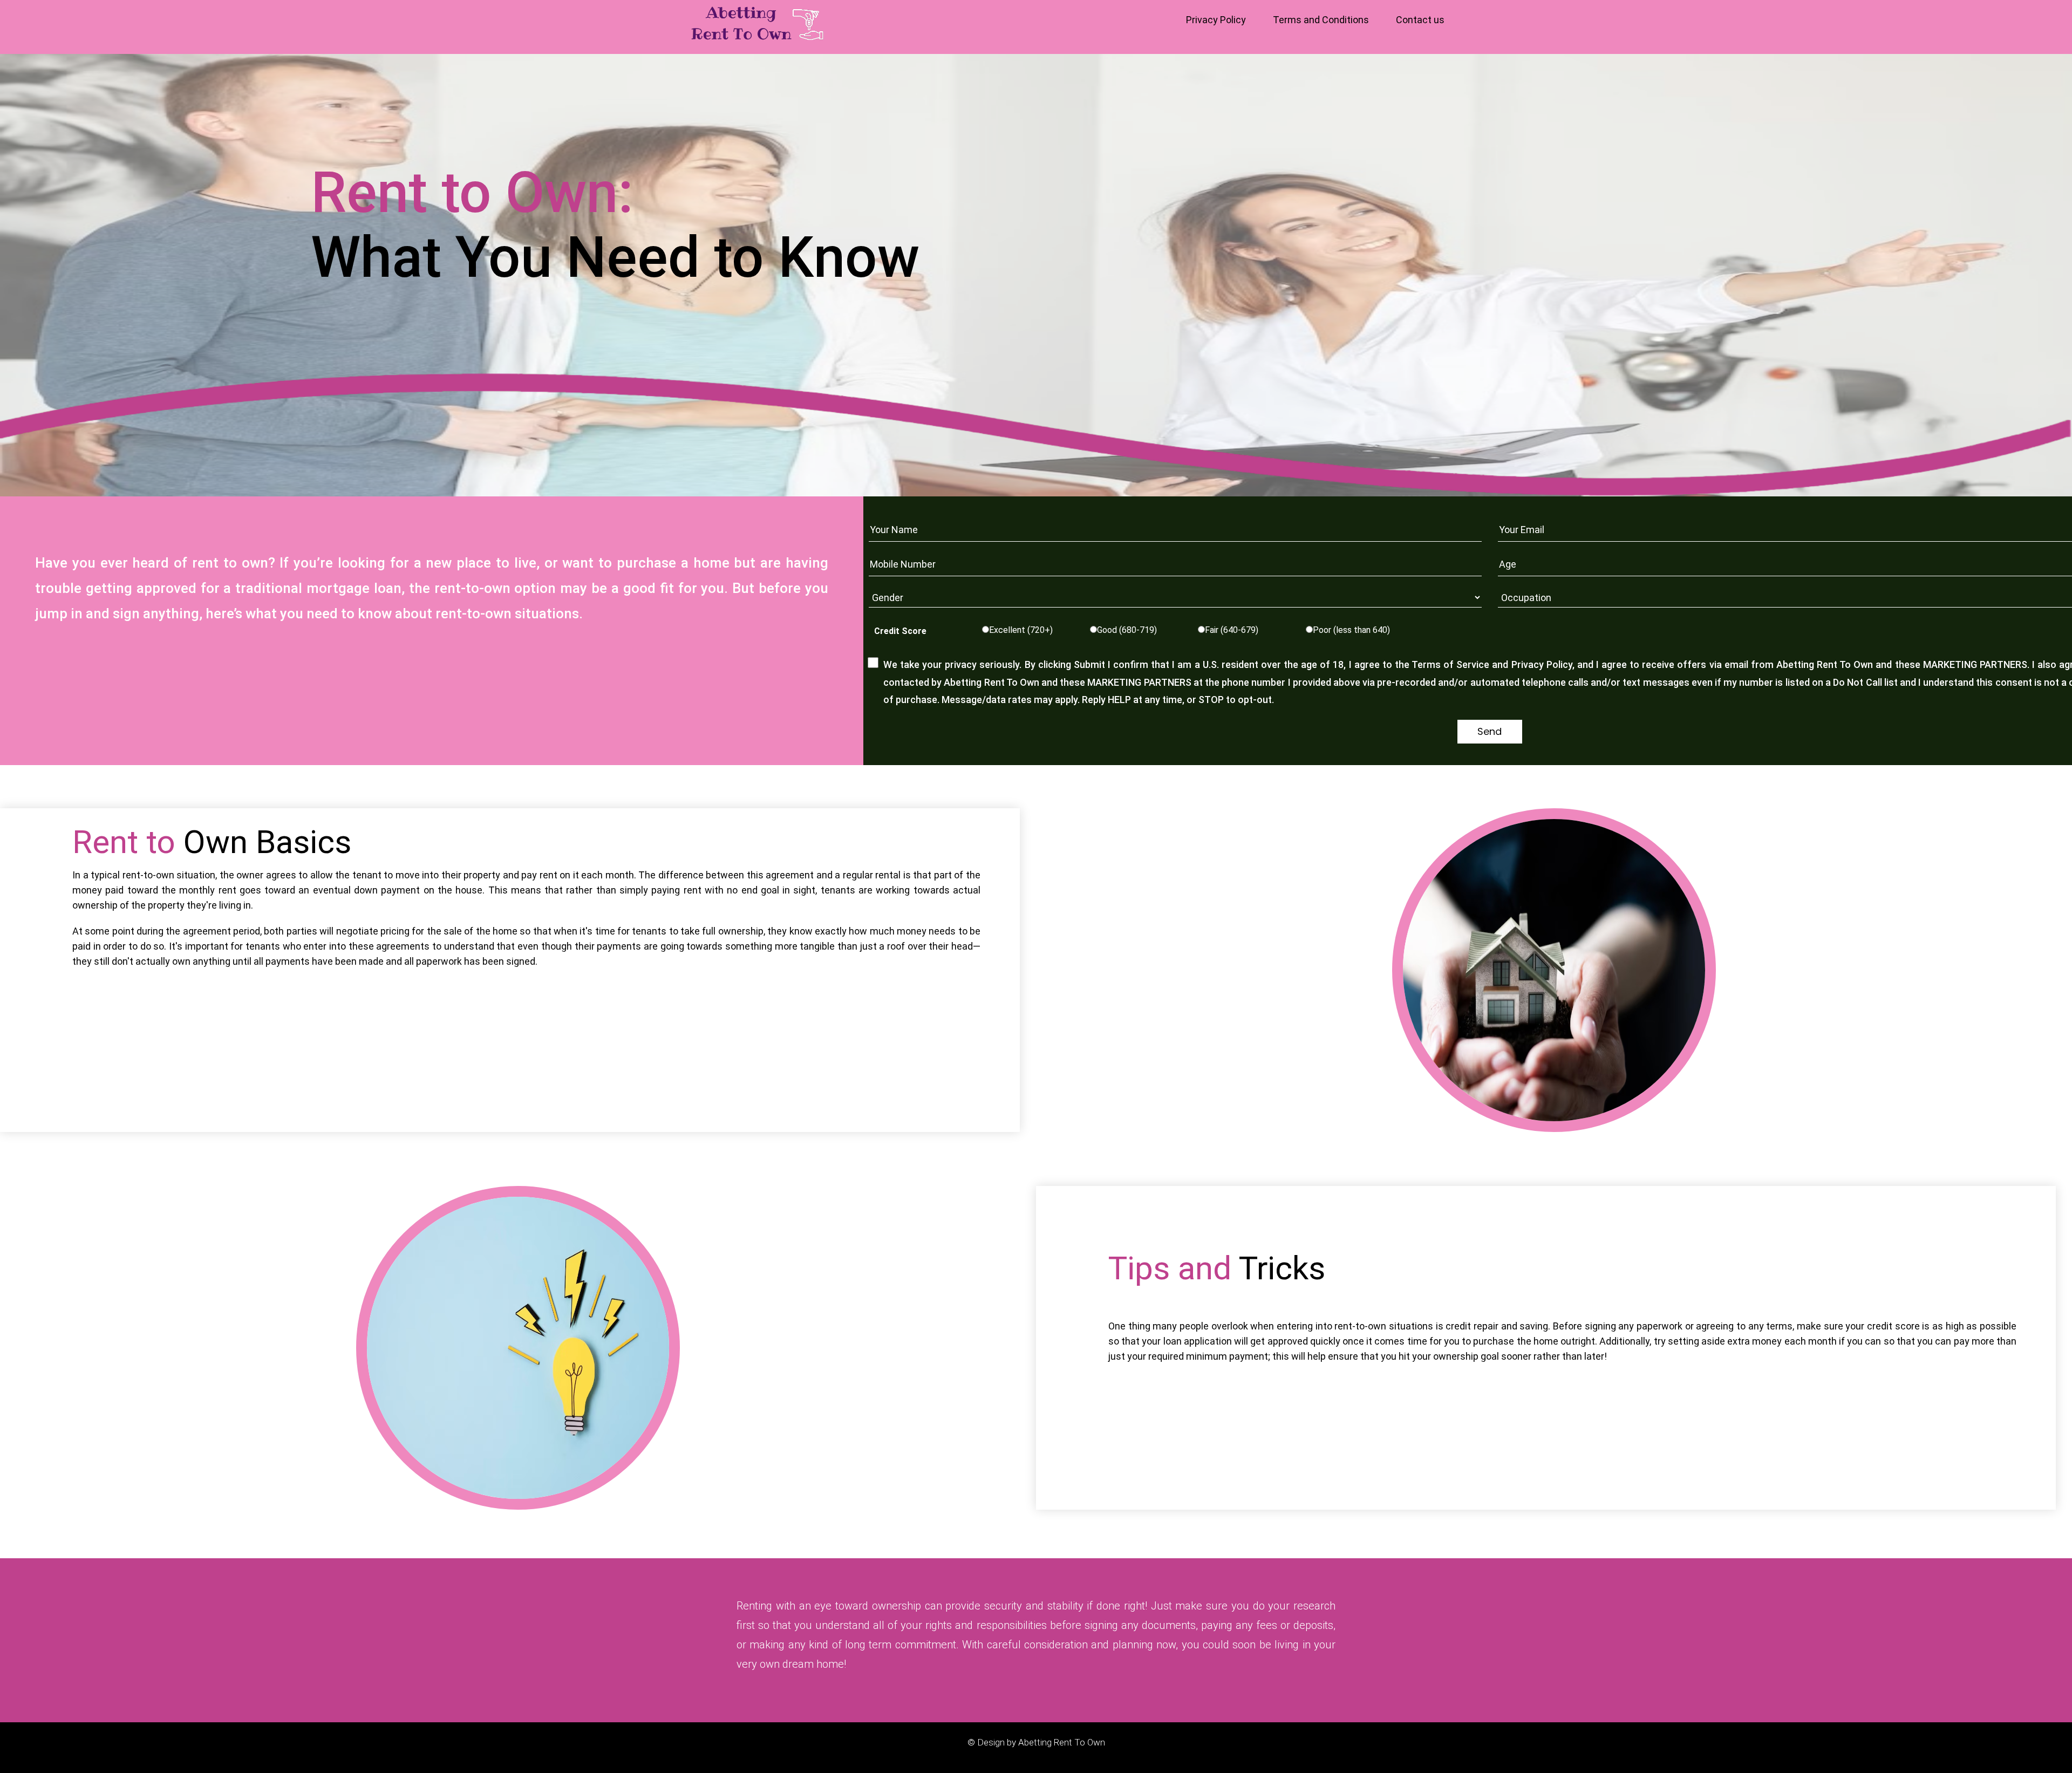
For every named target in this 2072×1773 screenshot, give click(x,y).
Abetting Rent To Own (1061, 1742)
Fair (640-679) (1232, 630)
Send (1490, 731)
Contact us (1420, 20)
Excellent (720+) (1021, 630)
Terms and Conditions (1321, 20)
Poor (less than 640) (1351, 630)
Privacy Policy (1216, 20)
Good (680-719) (1127, 630)
